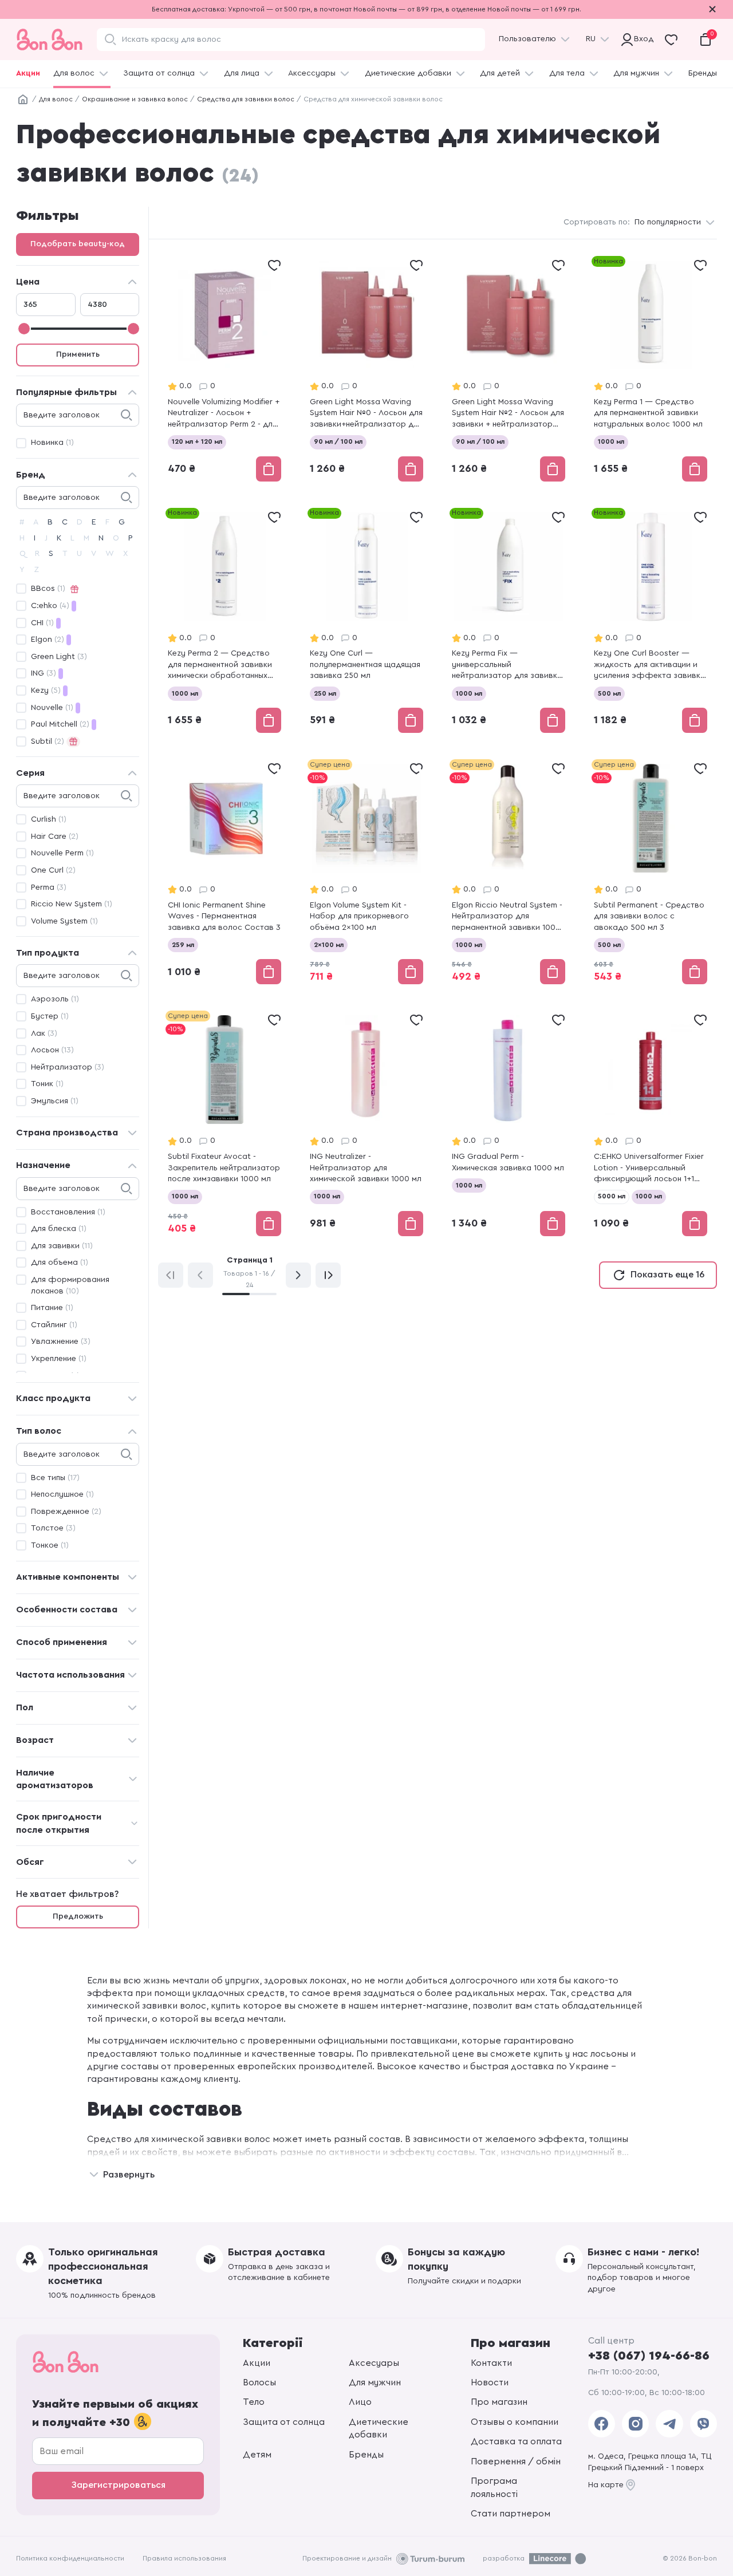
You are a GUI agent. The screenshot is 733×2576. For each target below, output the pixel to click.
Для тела (567, 73)
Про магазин (499, 2402)
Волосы (259, 2382)
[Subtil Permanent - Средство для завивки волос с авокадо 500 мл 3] (651, 873)
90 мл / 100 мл (338, 441)
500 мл (609, 693)
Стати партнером (511, 2514)
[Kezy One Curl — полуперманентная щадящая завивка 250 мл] (366, 622)
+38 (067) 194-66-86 (649, 2356)
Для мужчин (636, 73)
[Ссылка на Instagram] (635, 2424)
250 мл (325, 693)
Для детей (500, 73)
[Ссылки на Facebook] (602, 2424)
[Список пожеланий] (274, 265)
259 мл (183, 945)
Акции (28, 73)
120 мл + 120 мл (197, 441)
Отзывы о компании (515, 2422)
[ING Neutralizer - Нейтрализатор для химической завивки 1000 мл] (366, 1124)
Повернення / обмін (516, 2461)
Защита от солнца (159, 73)
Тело (254, 2402)
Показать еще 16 (667, 1275)
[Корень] (23, 100)
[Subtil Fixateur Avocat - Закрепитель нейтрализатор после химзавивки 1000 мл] (224, 1124)
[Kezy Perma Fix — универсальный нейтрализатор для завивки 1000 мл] (509, 622)
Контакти (491, 2363)
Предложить (78, 1916)
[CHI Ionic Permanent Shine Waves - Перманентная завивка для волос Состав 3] (224, 873)
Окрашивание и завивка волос (135, 99)
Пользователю (527, 39)
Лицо (360, 2402)
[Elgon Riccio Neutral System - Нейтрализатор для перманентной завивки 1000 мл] (509, 873)
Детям (257, 2455)
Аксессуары (312, 73)
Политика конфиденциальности (70, 2558)
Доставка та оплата (516, 2441)
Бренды (703, 73)
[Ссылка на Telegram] (669, 2424)
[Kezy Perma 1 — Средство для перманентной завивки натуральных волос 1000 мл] (651, 370)
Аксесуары (374, 2363)
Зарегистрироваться (118, 2485)
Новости (490, 2382)
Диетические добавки (408, 73)
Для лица (242, 73)
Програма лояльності (494, 2487)
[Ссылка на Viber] (704, 2424)
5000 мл (612, 1196)
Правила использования (184, 2558)
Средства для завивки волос (246, 99)
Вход (641, 39)
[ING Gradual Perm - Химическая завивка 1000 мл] (509, 1124)
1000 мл (611, 441)
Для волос (74, 73)
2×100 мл (329, 945)
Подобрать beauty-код (78, 244)
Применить (78, 354)
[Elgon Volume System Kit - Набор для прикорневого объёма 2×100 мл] (366, 873)
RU (591, 39)
